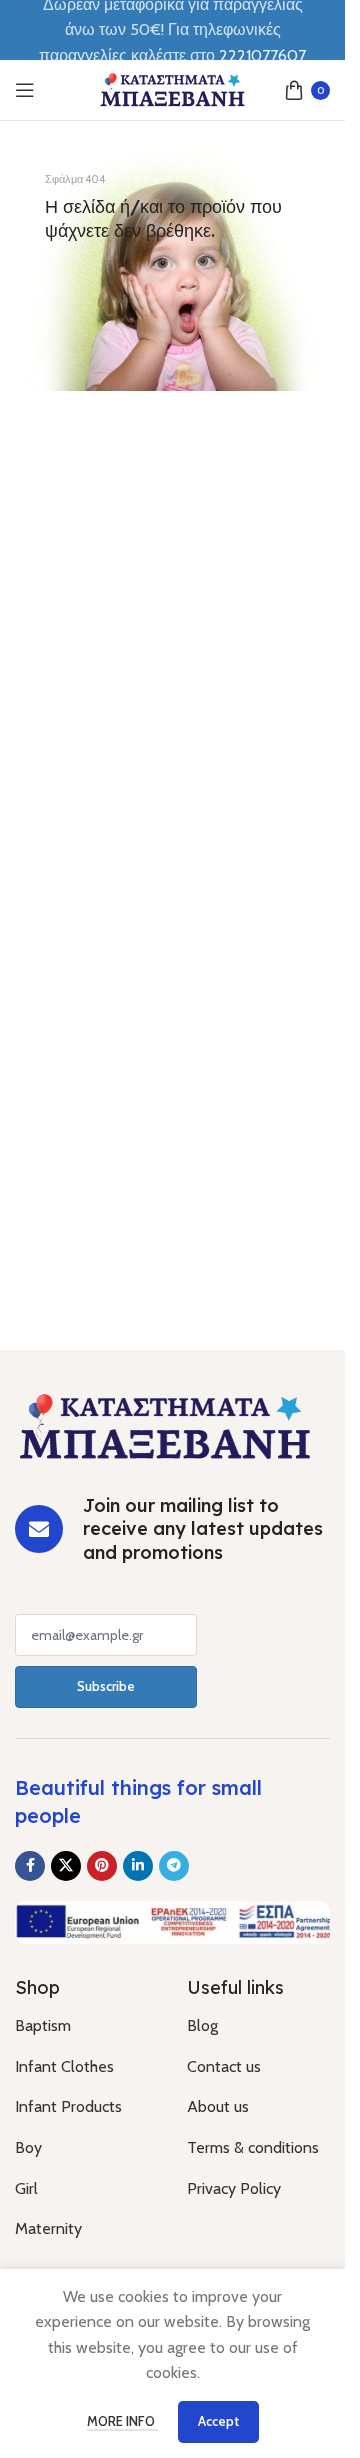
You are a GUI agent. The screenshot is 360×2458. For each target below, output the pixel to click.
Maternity (48, 2228)
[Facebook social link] (30, 1866)
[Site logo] (173, 88)
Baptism (43, 2025)
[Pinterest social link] (102, 1866)
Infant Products (68, 2106)
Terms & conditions (253, 2147)
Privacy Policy (234, 2188)
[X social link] (66, 1866)
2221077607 (262, 55)
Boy (28, 2147)
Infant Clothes (64, 2066)
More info (122, 2421)
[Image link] (165, 1425)
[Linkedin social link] (138, 1866)
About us (218, 2106)
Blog (202, 2025)
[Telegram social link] (174, 1866)
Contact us (224, 2066)
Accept (218, 2421)
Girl (26, 2188)
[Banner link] (172, 266)
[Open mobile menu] (25, 90)
